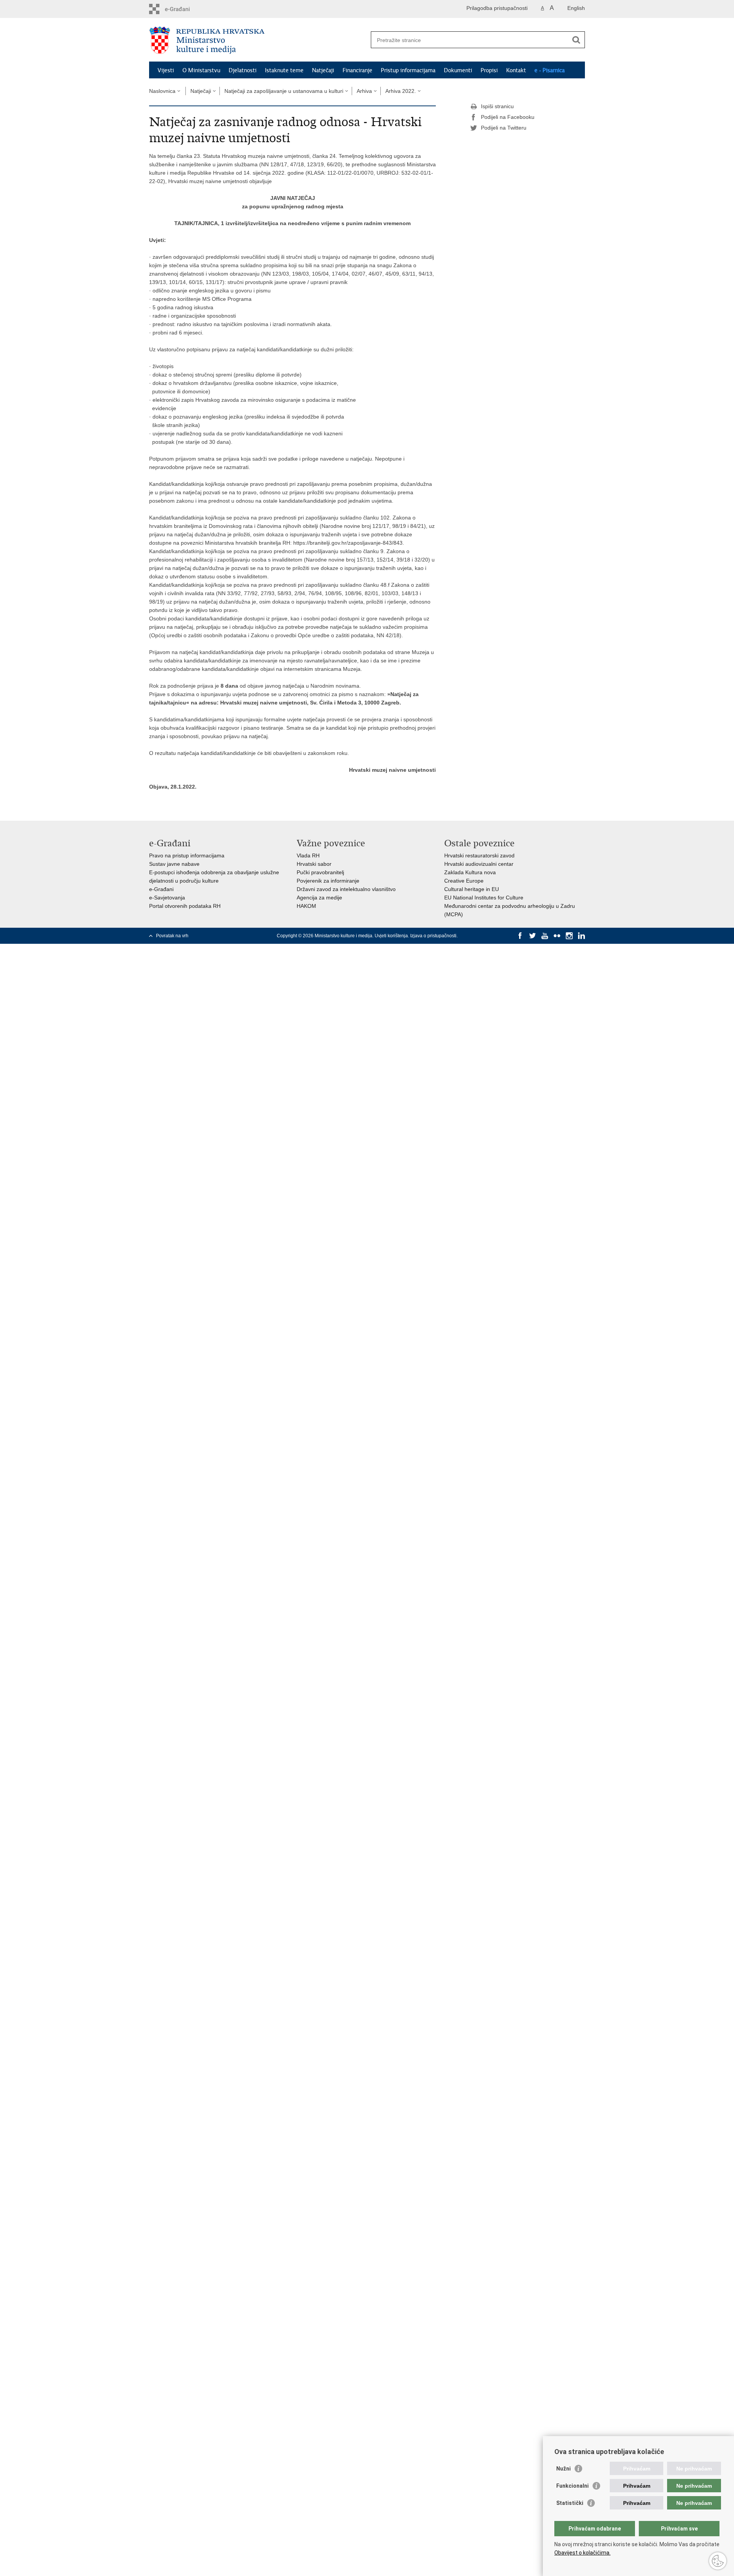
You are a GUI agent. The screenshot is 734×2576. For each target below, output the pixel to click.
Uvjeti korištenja (391, 936)
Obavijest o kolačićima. (582, 2553)
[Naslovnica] (258, 40)
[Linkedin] (581, 936)
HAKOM (306, 906)
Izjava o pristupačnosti (433, 936)
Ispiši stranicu (497, 106)
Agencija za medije (319, 898)
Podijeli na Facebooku (508, 117)
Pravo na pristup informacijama (187, 855)
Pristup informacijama (408, 70)
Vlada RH (308, 855)
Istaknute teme (284, 70)
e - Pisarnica (550, 70)
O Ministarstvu (201, 70)
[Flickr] (557, 936)
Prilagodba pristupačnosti (497, 8)
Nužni (563, 2469)
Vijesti (166, 70)
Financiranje (357, 70)
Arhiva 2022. (401, 91)
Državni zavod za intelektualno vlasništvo (346, 889)
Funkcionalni (572, 2486)
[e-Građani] (182, 9)
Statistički (570, 2503)
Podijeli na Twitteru (504, 128)
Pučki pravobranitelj (320, 872)
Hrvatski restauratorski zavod (479, 855)
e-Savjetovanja (167, 898)
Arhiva (364, 91)
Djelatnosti (243, 70)
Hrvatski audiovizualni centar (479, 864)
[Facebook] (520, 936)
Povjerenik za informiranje (328, 881)
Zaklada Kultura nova (470, 872)
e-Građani (161, 889)
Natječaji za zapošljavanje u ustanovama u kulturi (284, 91)
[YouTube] (545, 936)
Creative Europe (464, 881)
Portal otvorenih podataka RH (185, 906)
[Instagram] (569, 936)
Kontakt (516, 70)
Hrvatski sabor (314, 864)
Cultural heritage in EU (472, 889)
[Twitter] (533, 936)
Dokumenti (458, 70)
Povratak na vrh (172, 936)
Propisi (489, 70)
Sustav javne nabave (174, 864)
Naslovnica (162, 91)
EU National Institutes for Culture (484, 898)
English (576, 8)
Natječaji (323, 70)
